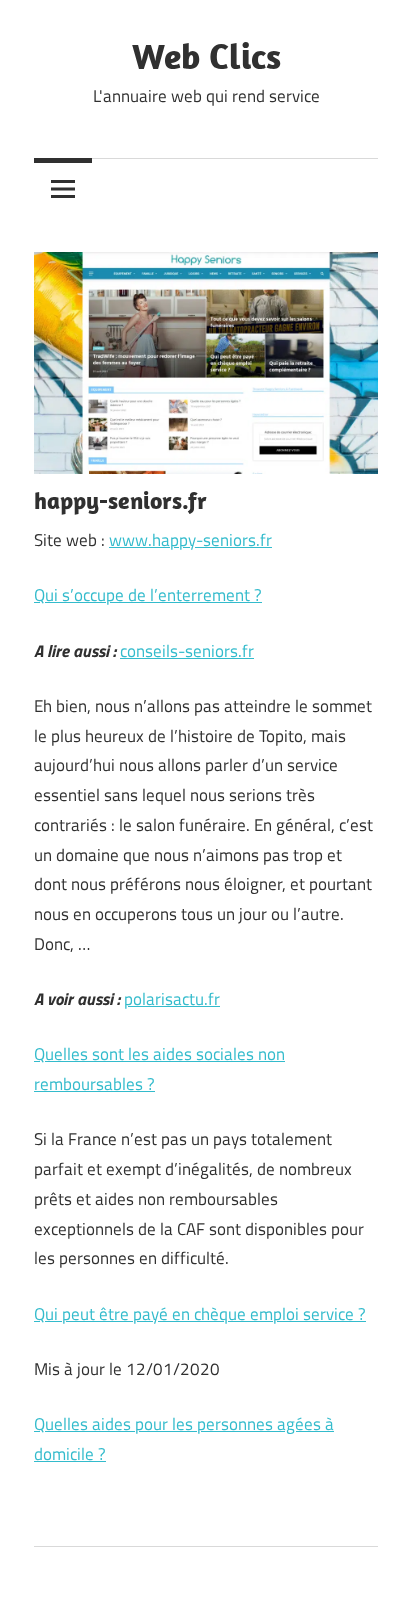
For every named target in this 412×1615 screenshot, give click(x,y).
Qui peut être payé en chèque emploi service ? (200, 1314)
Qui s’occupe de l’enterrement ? (148, 595)
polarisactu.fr (172, 999)
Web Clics (206, 55)
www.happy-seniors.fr (190, 540)
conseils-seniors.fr (187, 651)
